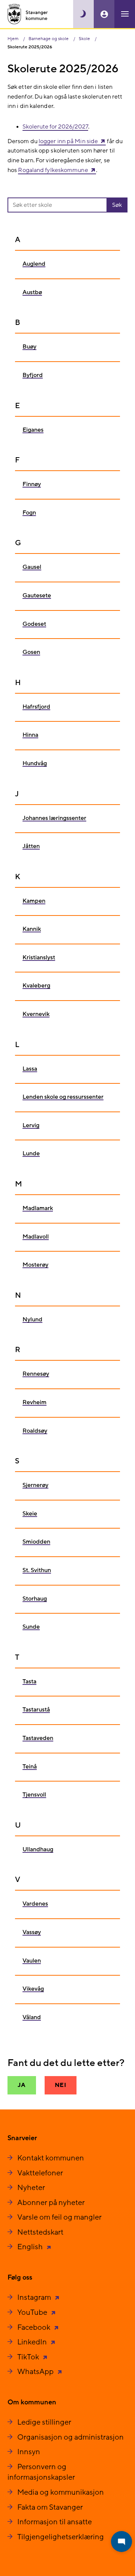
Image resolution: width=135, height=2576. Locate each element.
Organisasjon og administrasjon (70, 2437)
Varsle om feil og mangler (59, 2217)
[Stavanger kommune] (28, 14)
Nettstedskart (40, 2232)
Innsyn (29, 2452)
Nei (61, 2085)
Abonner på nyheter (51, 2203)
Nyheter (31, 2188)
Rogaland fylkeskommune (53, 170)
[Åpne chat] (121, 2542)
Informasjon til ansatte (55, 2522)
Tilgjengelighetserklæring (61, 2537)
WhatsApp (36, 2372)
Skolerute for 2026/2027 (55, 127)
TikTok (29, 2357)
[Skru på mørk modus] (83, 14)
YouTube (33, 2313)
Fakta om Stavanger (50, 2507)
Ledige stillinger (44, 2422)
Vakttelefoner (40, 2173)
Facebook (34, 2328)
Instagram (35, 2298)
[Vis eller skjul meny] (125, 14)
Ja (22, 2085)
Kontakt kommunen (51, 2158)
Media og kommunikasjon (61, 2492)
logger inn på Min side (68, 141)
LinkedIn (33, 2342)
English (31, 2247)
